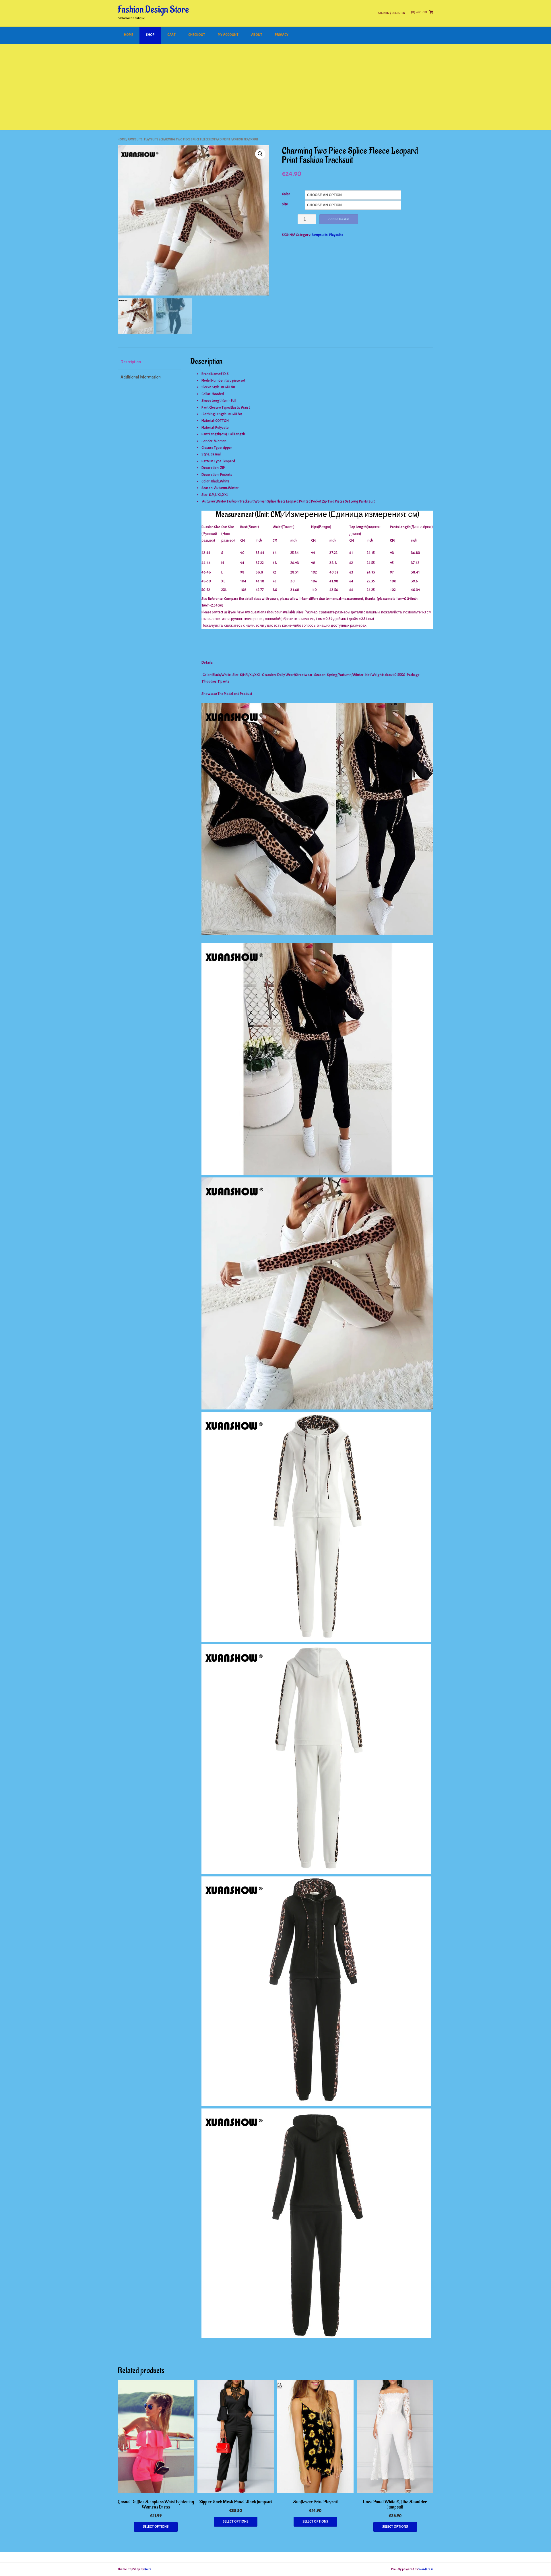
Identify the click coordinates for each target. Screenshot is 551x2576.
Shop (150, 35)
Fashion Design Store (153, 10)
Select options (156, 2527)
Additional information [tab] (141, 377)
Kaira (148, 2569)
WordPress (426, 2569)
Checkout (197, 35)
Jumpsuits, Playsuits (143, 139)
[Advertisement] (275, 87)
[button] (260, 154)
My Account (228, 35)
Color (286, 194)
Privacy (282, 35)
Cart (171, 35)
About (257, 35)
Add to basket (339, 219)
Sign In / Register (392, 13)
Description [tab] (131, 362)
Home (129, 35)
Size (285, 204)
